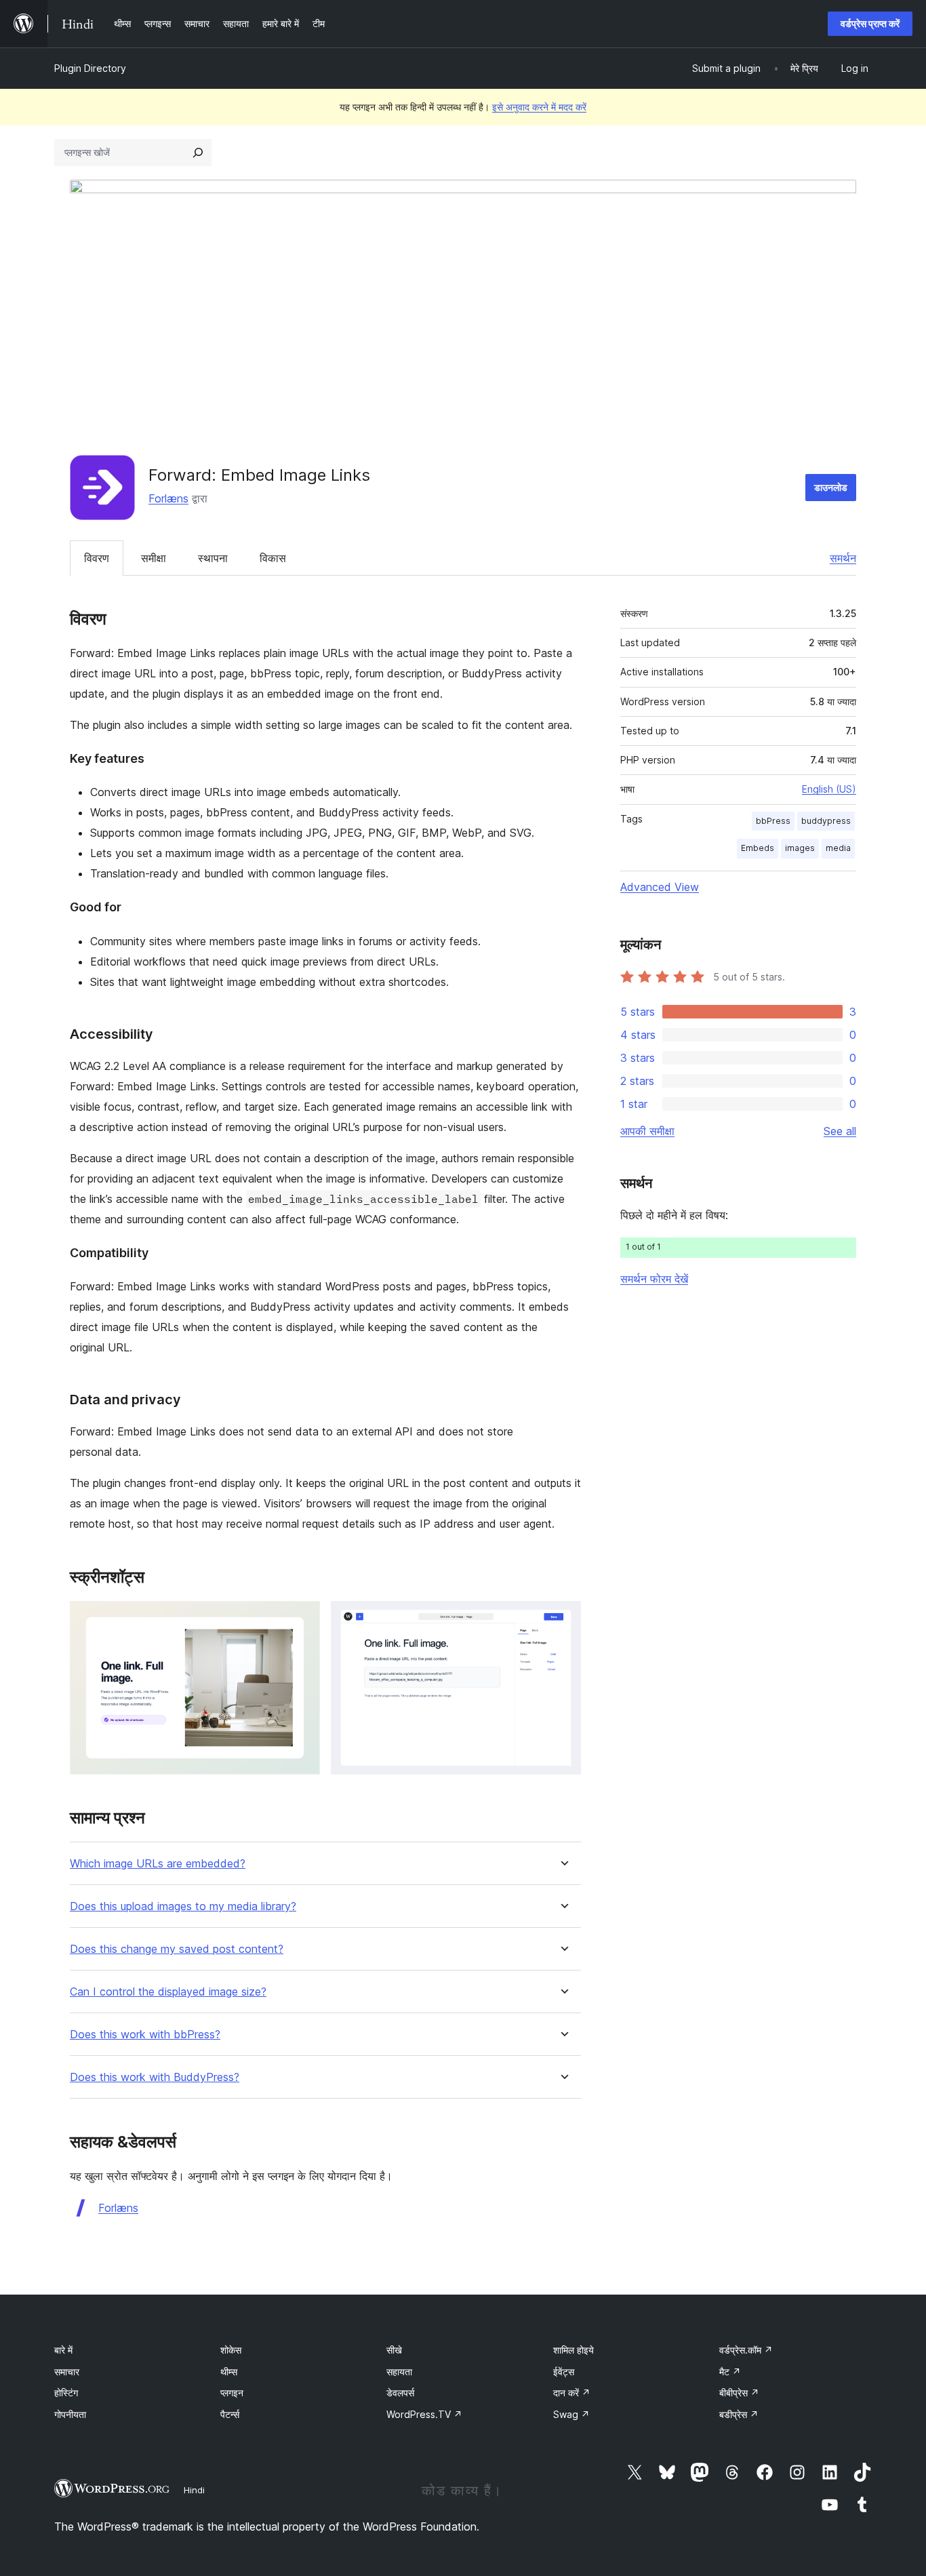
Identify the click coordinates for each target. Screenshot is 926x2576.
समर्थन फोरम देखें (654, 1279)
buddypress (826, 821)
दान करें (572, 2393)
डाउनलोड (831, 487)
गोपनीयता (70, 2414)
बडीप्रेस (739, 2414)
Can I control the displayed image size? (168, 1992)
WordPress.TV (424, 2414)
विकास (273, 558)
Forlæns (168, 498)
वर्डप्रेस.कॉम (746, 2350)
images (800, 848)
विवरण (97, 558)
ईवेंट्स (564, 2372)
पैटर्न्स (230, 2414)
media (838, 848)
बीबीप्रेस (739, 2393)
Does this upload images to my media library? (183, 1906)
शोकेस (231, 2350)
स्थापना (213, 558)
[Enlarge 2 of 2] (563, 1619)
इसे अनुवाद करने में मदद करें (539, 107)
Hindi (194, 2490)
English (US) (829, 789)
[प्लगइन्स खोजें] (198, 153)
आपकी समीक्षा (647, 1131)
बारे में (63, 2350)
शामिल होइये (573, 2350)
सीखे (394, 2350)
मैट (730, 2372)
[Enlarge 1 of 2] (302, 1619)
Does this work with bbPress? (145, 2035)
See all (840, 1131)
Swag (571, 2414)
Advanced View (660, 887)
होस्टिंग (66, 2393)
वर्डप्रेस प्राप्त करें (870, 23)
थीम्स (229, 2372)
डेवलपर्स (400, 2393)
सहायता (399, 2372)
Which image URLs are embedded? (158, 1864)
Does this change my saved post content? (177, 1949)
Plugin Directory (90, 68)
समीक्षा (154, 558)
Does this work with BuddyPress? (155, 2077)
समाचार (67, 2372)
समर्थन (843, 558)
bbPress (773, 821)
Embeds (758, 848)
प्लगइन (232, 2393)
